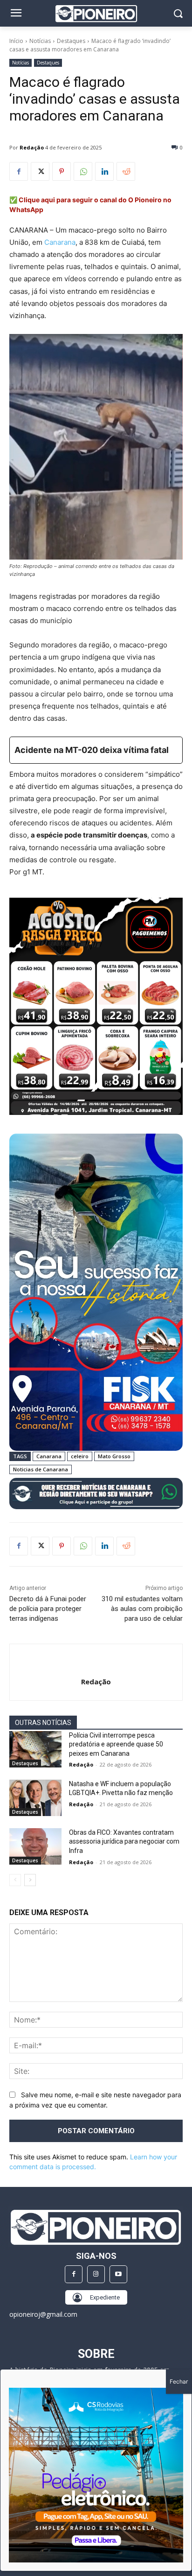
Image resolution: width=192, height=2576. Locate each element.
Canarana (60, 242)
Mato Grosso (114, 1456)
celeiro (80, 1456)
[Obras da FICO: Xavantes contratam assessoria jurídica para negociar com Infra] (35, 1846)
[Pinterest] (62, 171)
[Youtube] (118, 2274)
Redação (32, 147)
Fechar (179, 2381)
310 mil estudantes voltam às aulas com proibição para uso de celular (142, 1609)
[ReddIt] (126, 171)
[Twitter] (40, 171)
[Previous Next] (96, 2475)
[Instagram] (96, 2274)
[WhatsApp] (83, 171)
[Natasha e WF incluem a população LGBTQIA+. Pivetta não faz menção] (35, 1798)
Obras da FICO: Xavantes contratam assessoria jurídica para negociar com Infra (124, 1842)
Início (16, 41)
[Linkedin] (104, 171)
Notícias (40, 41)
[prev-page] (15, 1880)
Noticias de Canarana (41, 1469)
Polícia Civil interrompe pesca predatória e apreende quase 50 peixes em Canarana (116, 1744)
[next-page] (30, 1880)
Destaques (71, 41)
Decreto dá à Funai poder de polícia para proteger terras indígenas (48, 1609)
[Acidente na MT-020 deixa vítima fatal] (96, 750)
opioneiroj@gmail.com (43, 2314)
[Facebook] (19, 171)
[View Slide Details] (96, 1494)
